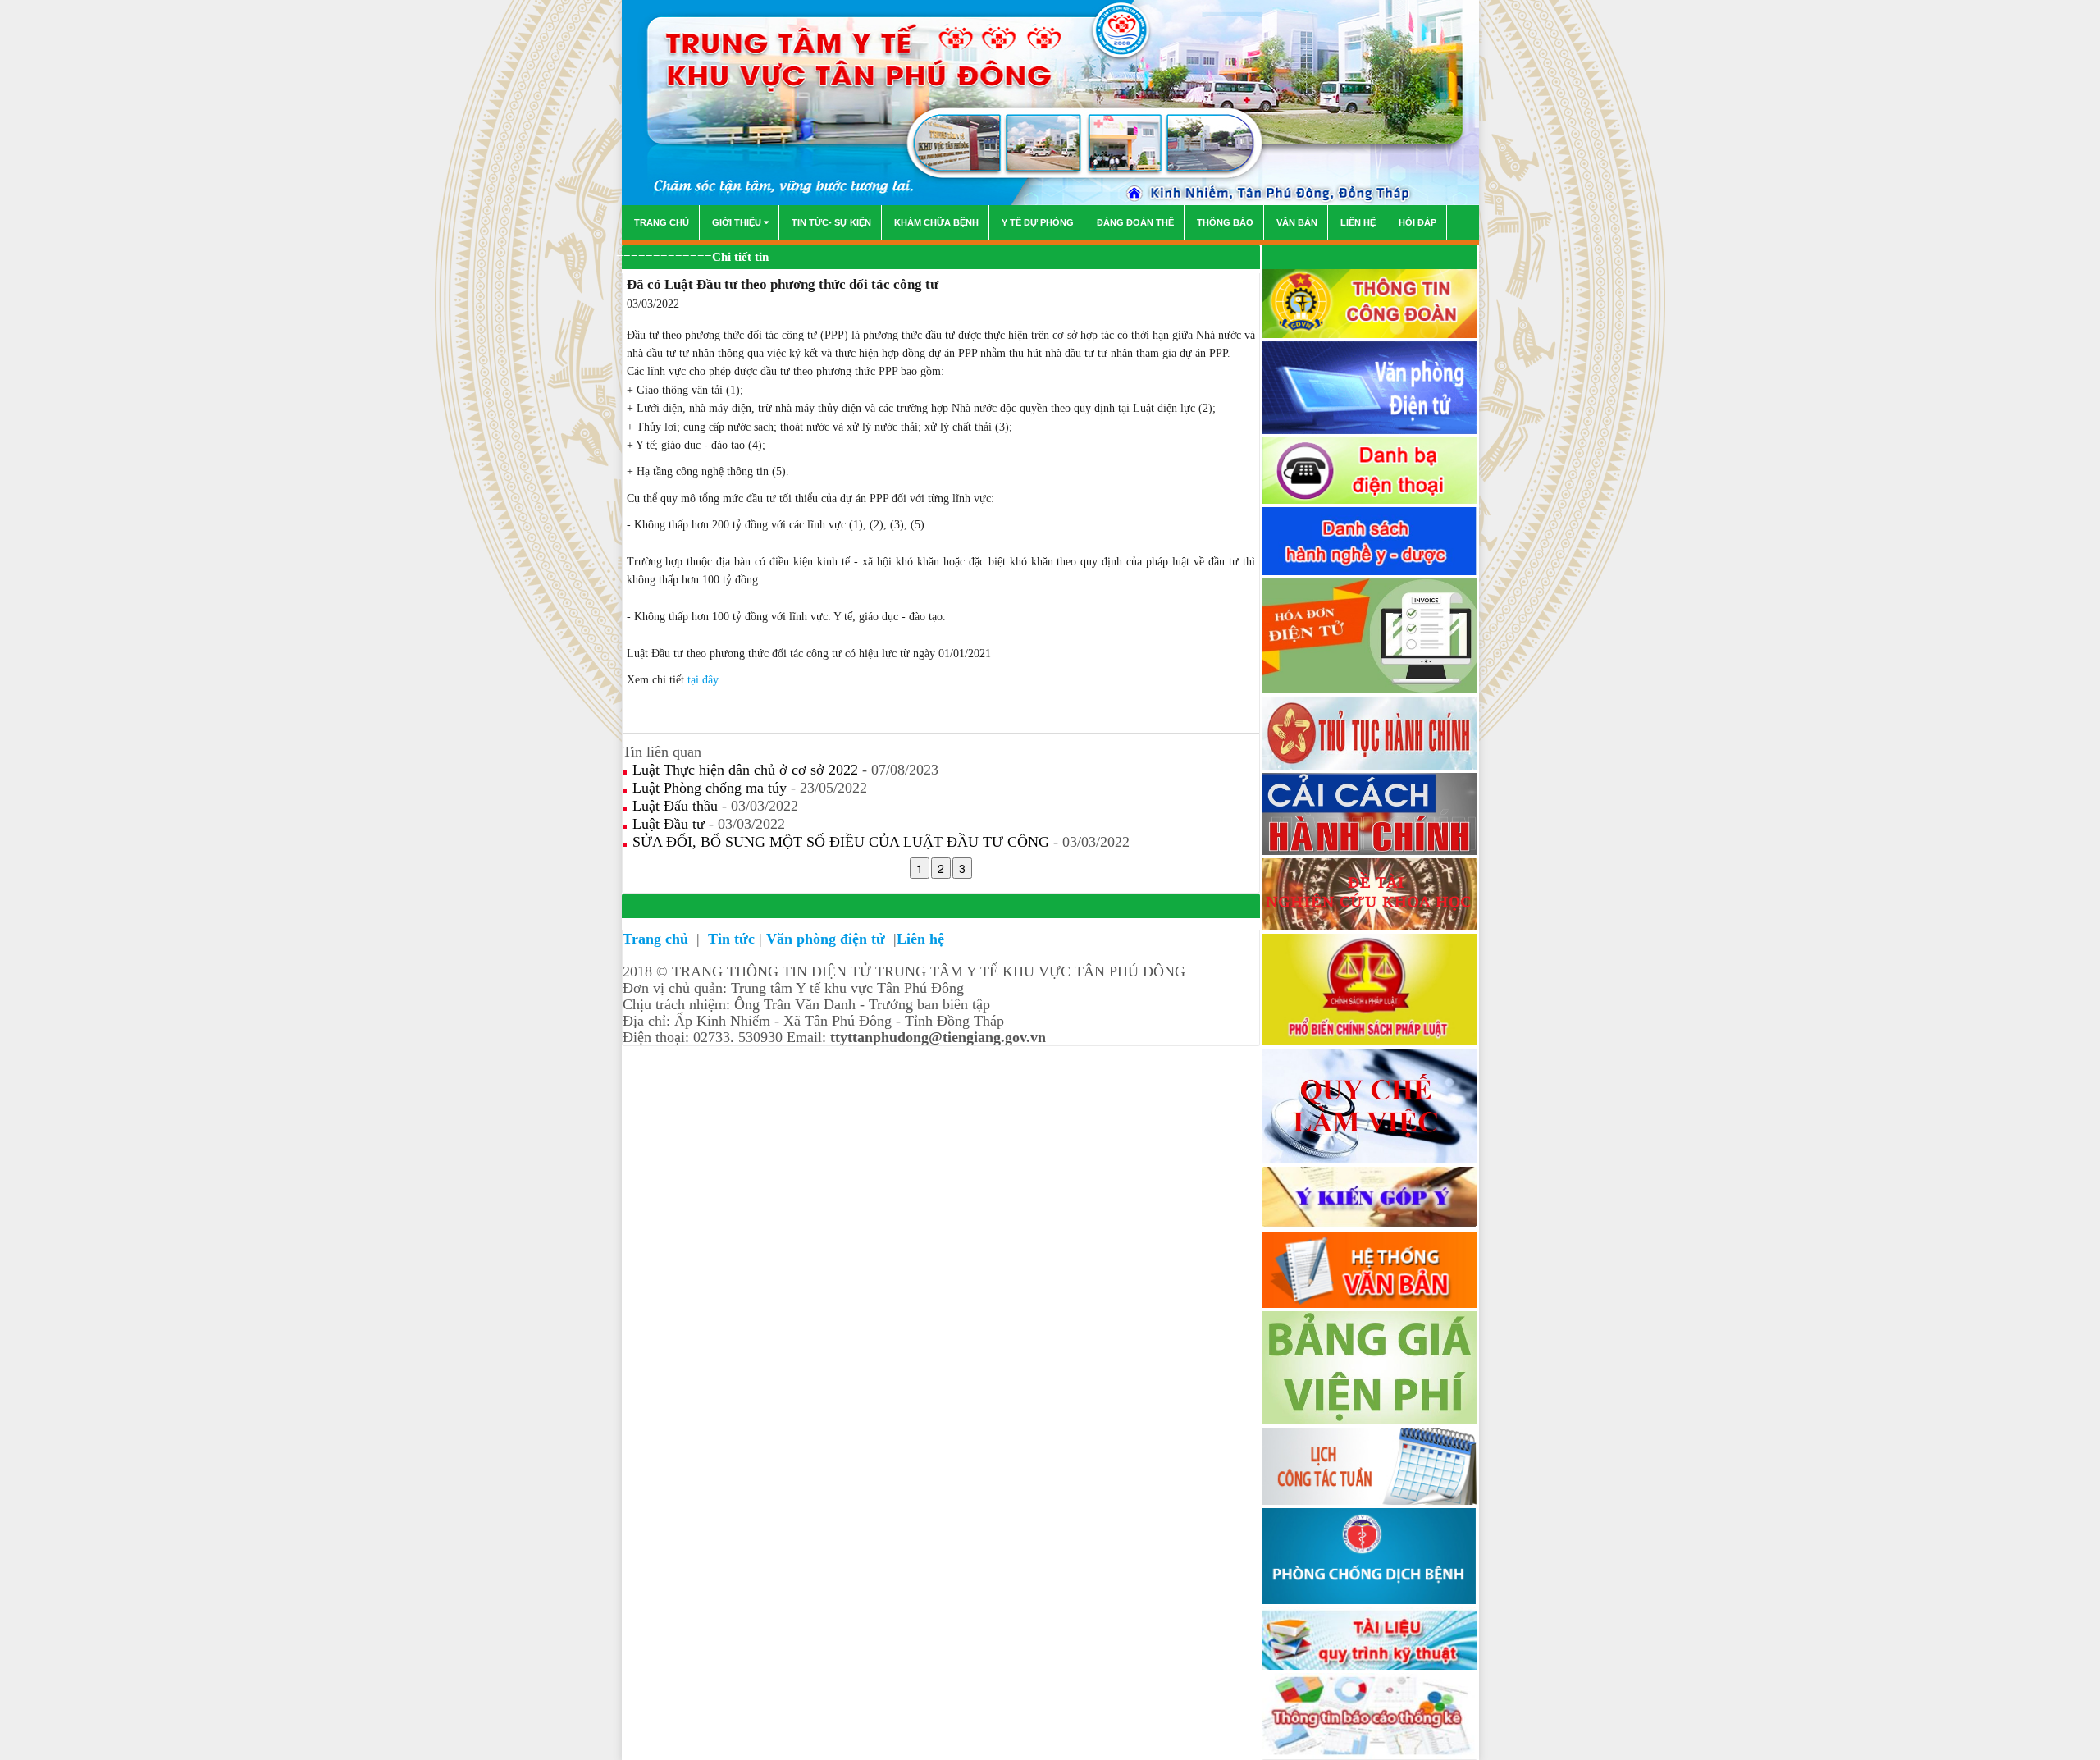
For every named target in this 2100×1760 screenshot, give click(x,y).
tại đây (703, 680)
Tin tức (731, 939)
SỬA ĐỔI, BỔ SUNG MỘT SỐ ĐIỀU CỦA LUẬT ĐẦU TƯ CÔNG (843, 842)
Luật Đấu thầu (677, 806)
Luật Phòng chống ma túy (712, 788)
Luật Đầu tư (671, 824)
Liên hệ (920, 939)
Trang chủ (657, 939)
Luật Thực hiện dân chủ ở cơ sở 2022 (747, 770)
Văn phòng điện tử (828, 939)
